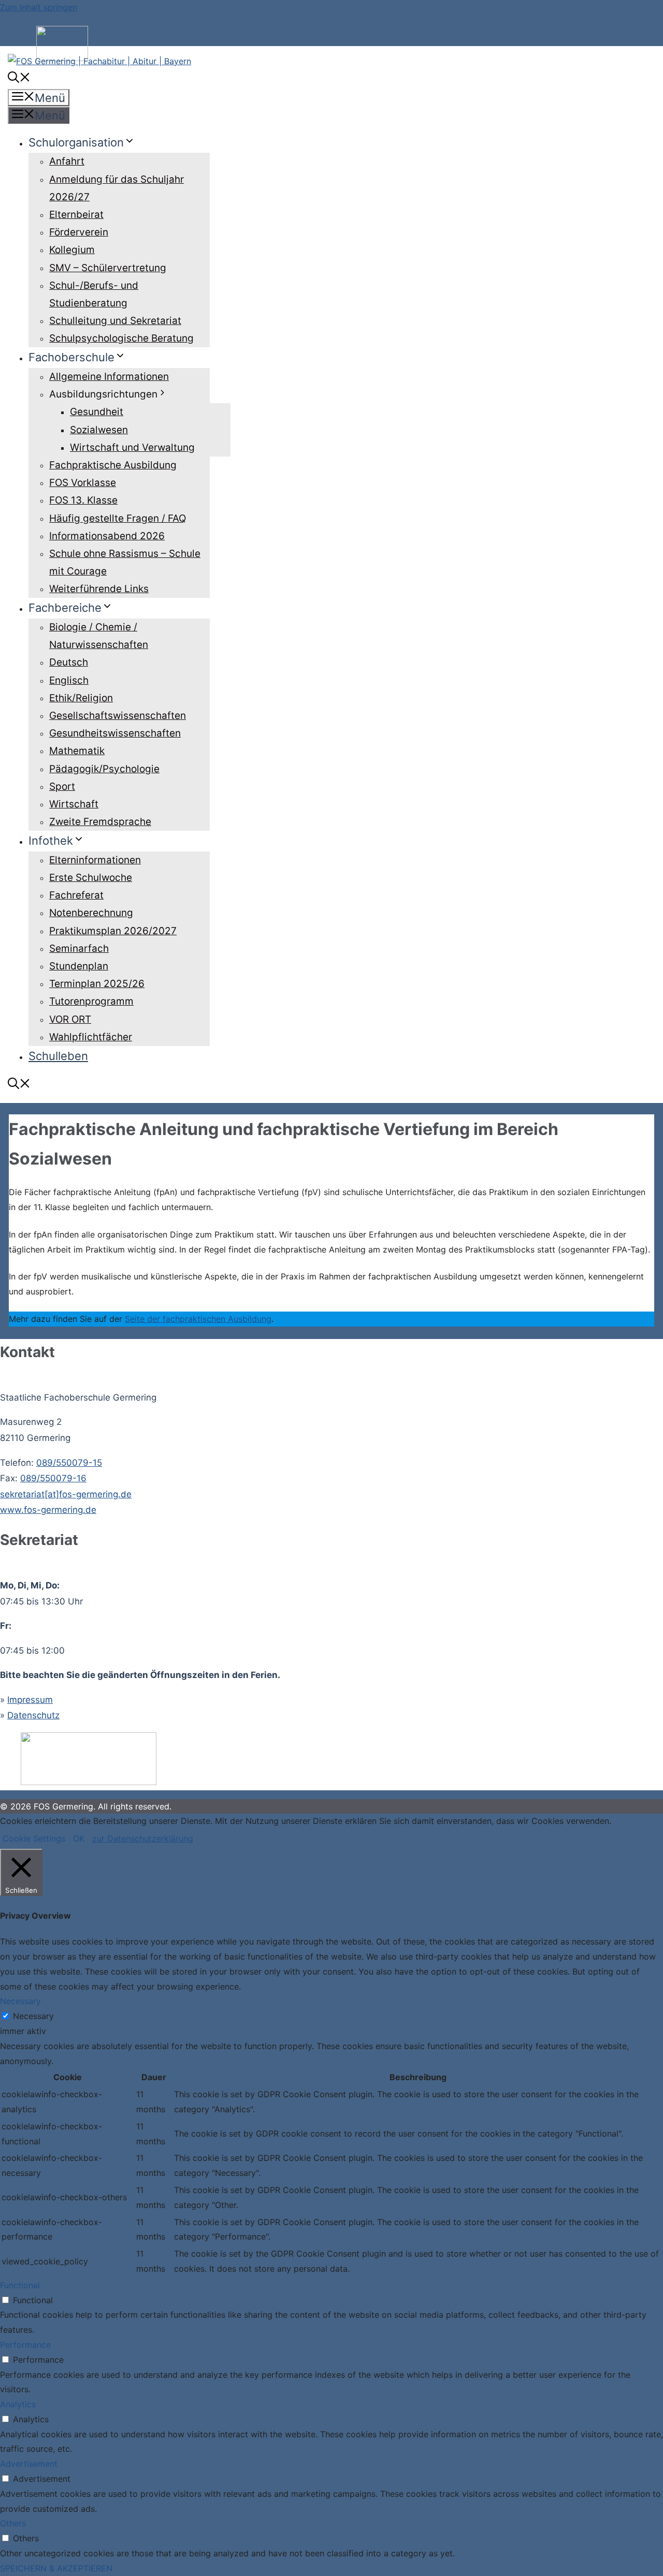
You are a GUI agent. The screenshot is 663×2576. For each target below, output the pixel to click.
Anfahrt (67, 161)
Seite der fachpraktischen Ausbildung (198, 1319)
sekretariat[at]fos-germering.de (66, 1494)
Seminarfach (79, 948)
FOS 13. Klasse (83, 500)
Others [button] (13, 2523)
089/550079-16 (53, 1478)
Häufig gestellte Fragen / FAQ (118, 518)
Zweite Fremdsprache (100, 822)
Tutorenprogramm (91, 1001)
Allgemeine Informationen (109, 377)
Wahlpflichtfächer (91, 1037)
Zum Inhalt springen (39, 7)
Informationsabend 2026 (107, 536)
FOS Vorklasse (83, 483)
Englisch (69, 680)
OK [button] (79, 1838)
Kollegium (72, 250)
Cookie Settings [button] (34, 1838)
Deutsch (69, 662)
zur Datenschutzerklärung (143, 1838)
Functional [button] (20, 2285)
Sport (62, 786)
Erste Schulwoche (91, 878)
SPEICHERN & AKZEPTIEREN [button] (56, 2568)
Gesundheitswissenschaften (115, 733)
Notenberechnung (91, 913)
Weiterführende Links (99, 589)
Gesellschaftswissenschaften (118, 716)
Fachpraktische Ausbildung (113, 465)
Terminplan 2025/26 (97, 984)
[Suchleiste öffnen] (19, 79)
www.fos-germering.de (48, 1510)
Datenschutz (33, 1715)
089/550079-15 (69, 1463)
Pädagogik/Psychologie (104, 769)
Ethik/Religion (81, 698)
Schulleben (58, 1056)
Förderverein (79, 232)
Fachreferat (76, 895)
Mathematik (77, 751)
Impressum (30, 1700)
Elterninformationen (95, 860)
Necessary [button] (20, 2001)
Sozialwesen (99, 430)
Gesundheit (97, 412)
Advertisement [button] (29, 2464)
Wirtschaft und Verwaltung (132, 447)
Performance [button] (25, 2345)
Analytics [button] (18, 2404)
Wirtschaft (74, 804)
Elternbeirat (76, 215)
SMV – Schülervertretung (108, 268)
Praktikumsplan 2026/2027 (113, 931)
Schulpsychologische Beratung (121, 338)
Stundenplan (79, 966)
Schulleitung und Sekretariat (115, 321)
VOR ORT (70, 1019)
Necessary (33, 2016)
